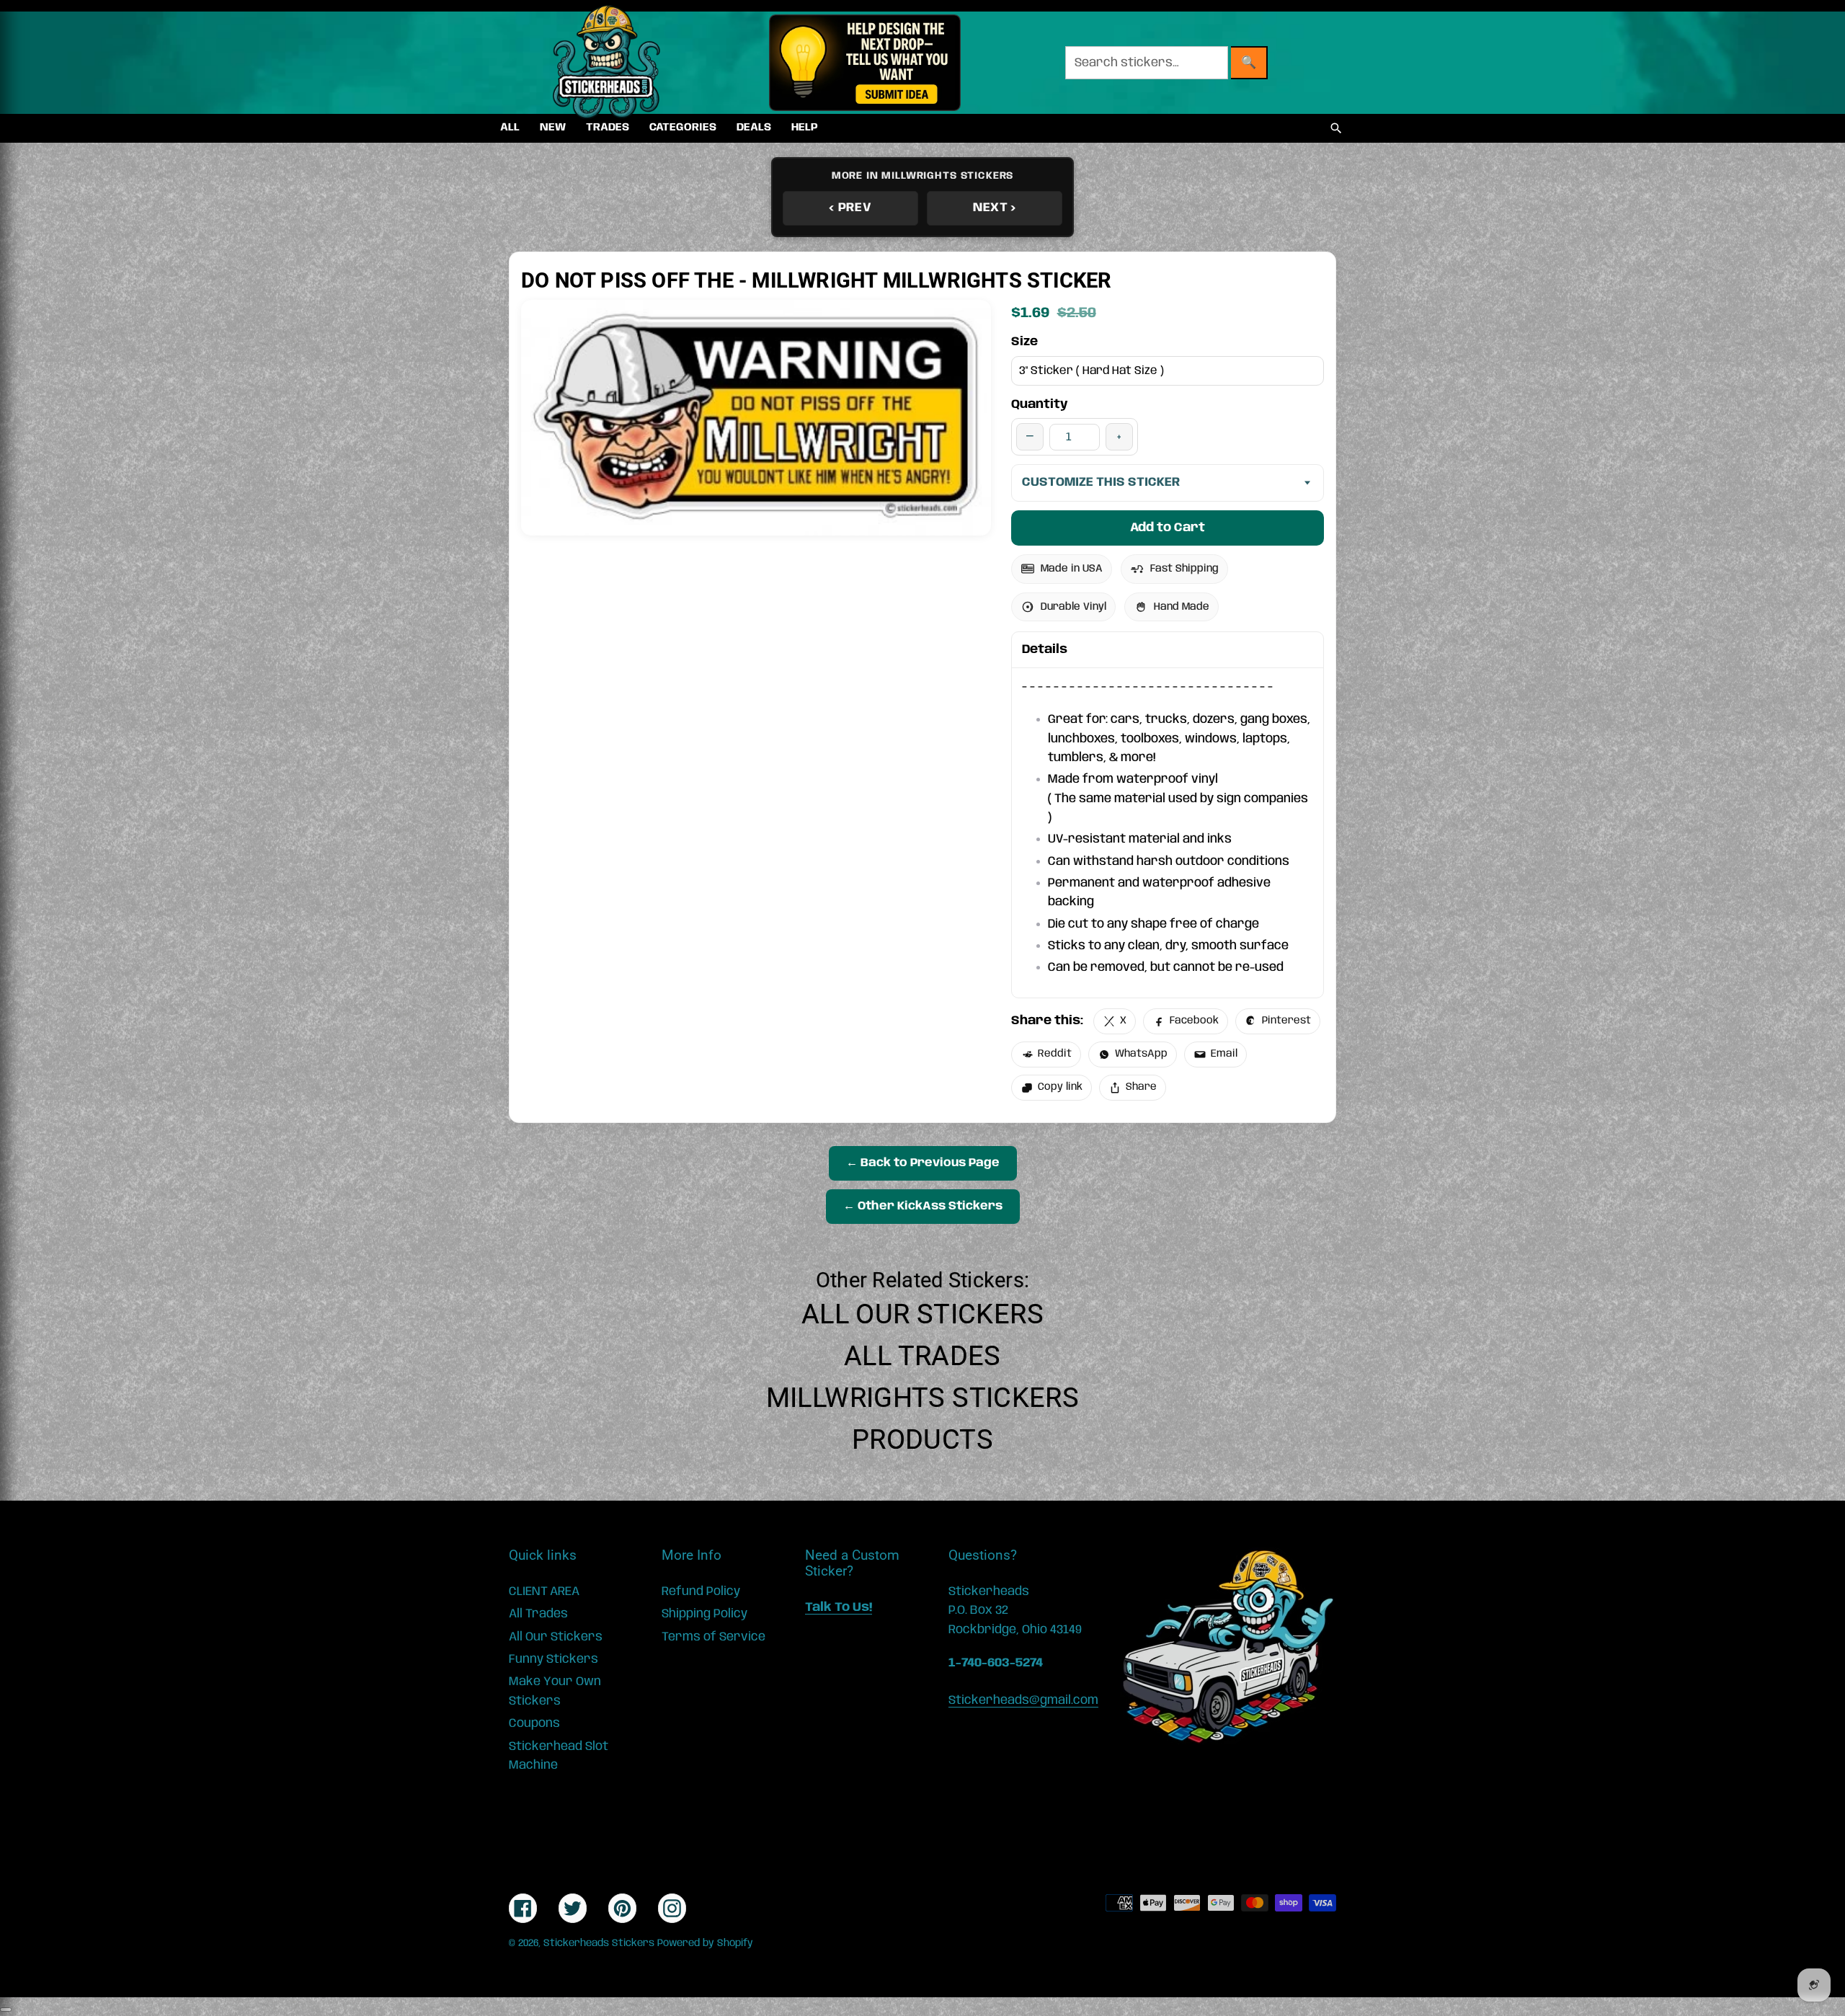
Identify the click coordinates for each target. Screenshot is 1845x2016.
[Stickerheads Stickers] (607, 63)
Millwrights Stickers (923, 1398)
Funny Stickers (553, 1659)
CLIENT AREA (544, 1591)
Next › (995, 208)
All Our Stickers (922, 1314)
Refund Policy (701, 1591)
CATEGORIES (683, 128)
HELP (805, 128)
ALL (510, 128)
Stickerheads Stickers (599, 1943)
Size (1024, 342)
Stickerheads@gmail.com (1023, 1700)
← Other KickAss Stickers (923, 1206)
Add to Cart (1168, 528)
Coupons (534, 1723)
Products (922, 1439)
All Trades (922, 1356)
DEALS (754, 128)
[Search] (1336, 128)
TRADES (608, 128)
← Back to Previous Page (923, 1163)
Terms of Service (713, 1637)
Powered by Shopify (705, 1943)
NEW (553, 128)
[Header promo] (864, 63)
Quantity (1040, 404)
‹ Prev (850, 208)
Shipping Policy (704, 1614)
